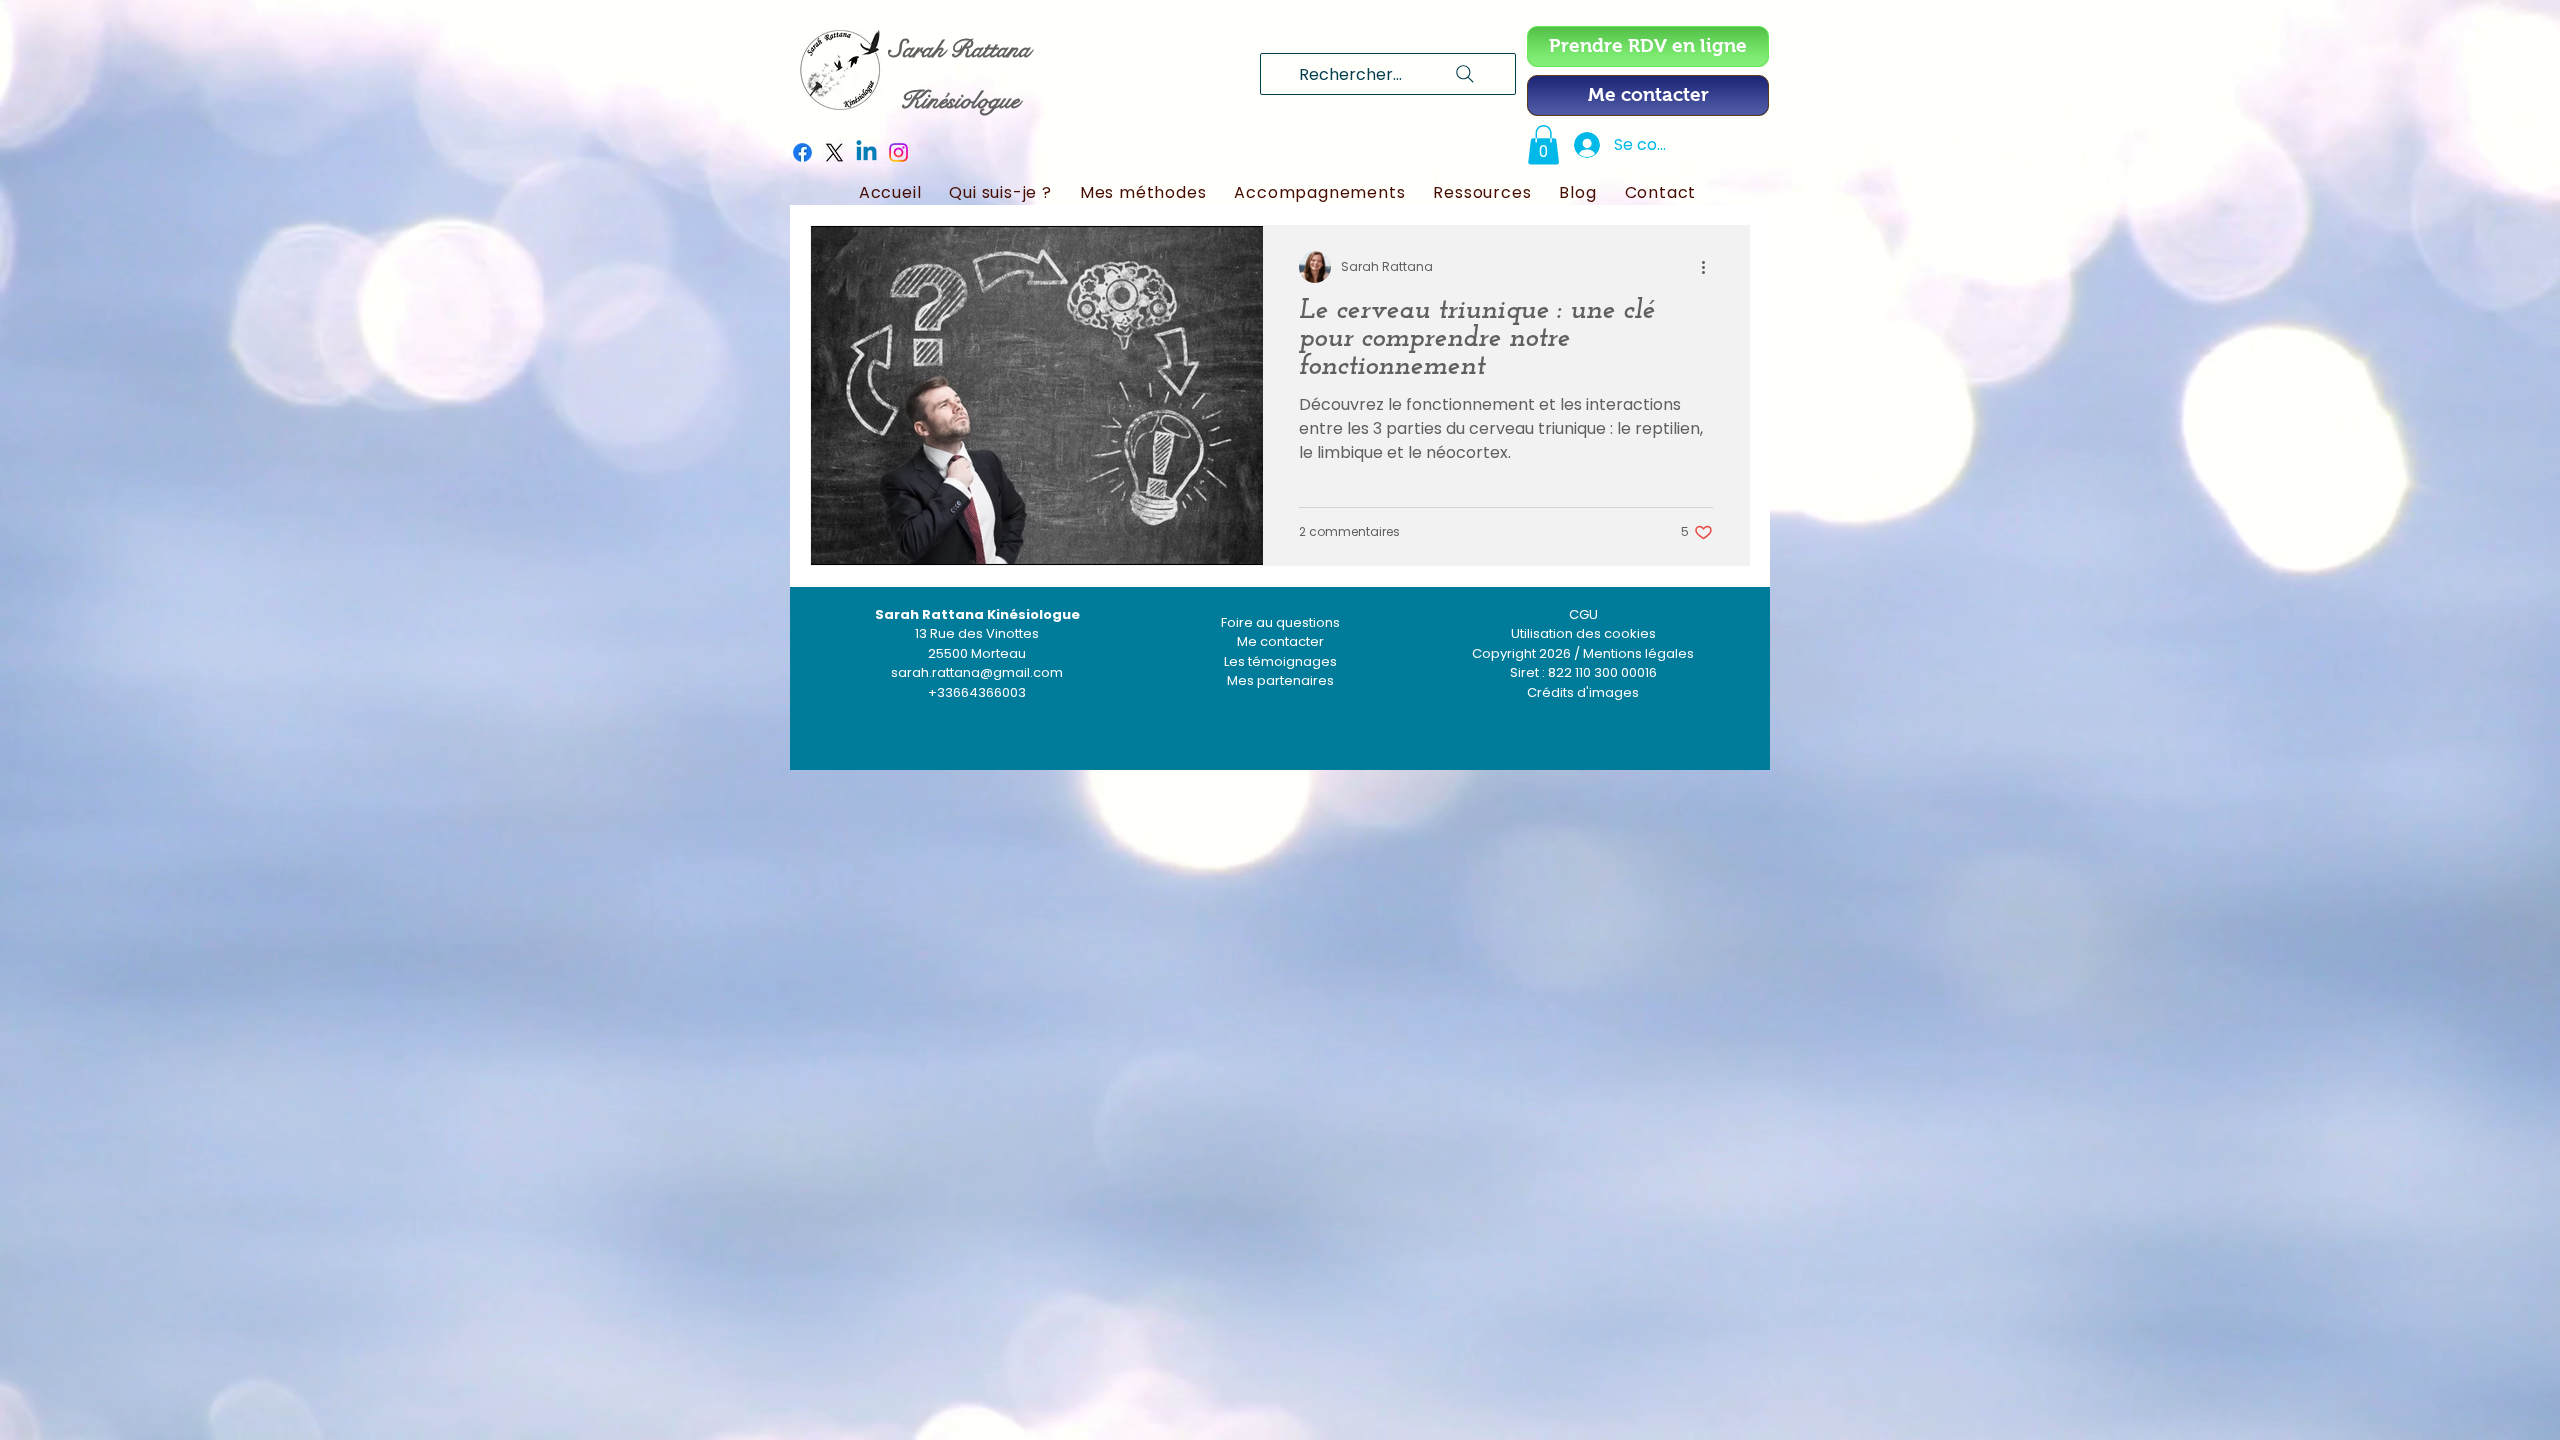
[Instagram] (898, 152)
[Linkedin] (866, 152)
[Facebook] (802, 152)
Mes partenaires (1280, 680)
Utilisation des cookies (1583, 633)
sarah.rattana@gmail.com (977, 672)
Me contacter (1280, 641)
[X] (834, 152)
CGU (1583, 614)
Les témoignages (1280, 661)
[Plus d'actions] (1710, 267)
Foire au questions (1280, 622)
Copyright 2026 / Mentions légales (1583, 653)
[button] (1543, 144)
